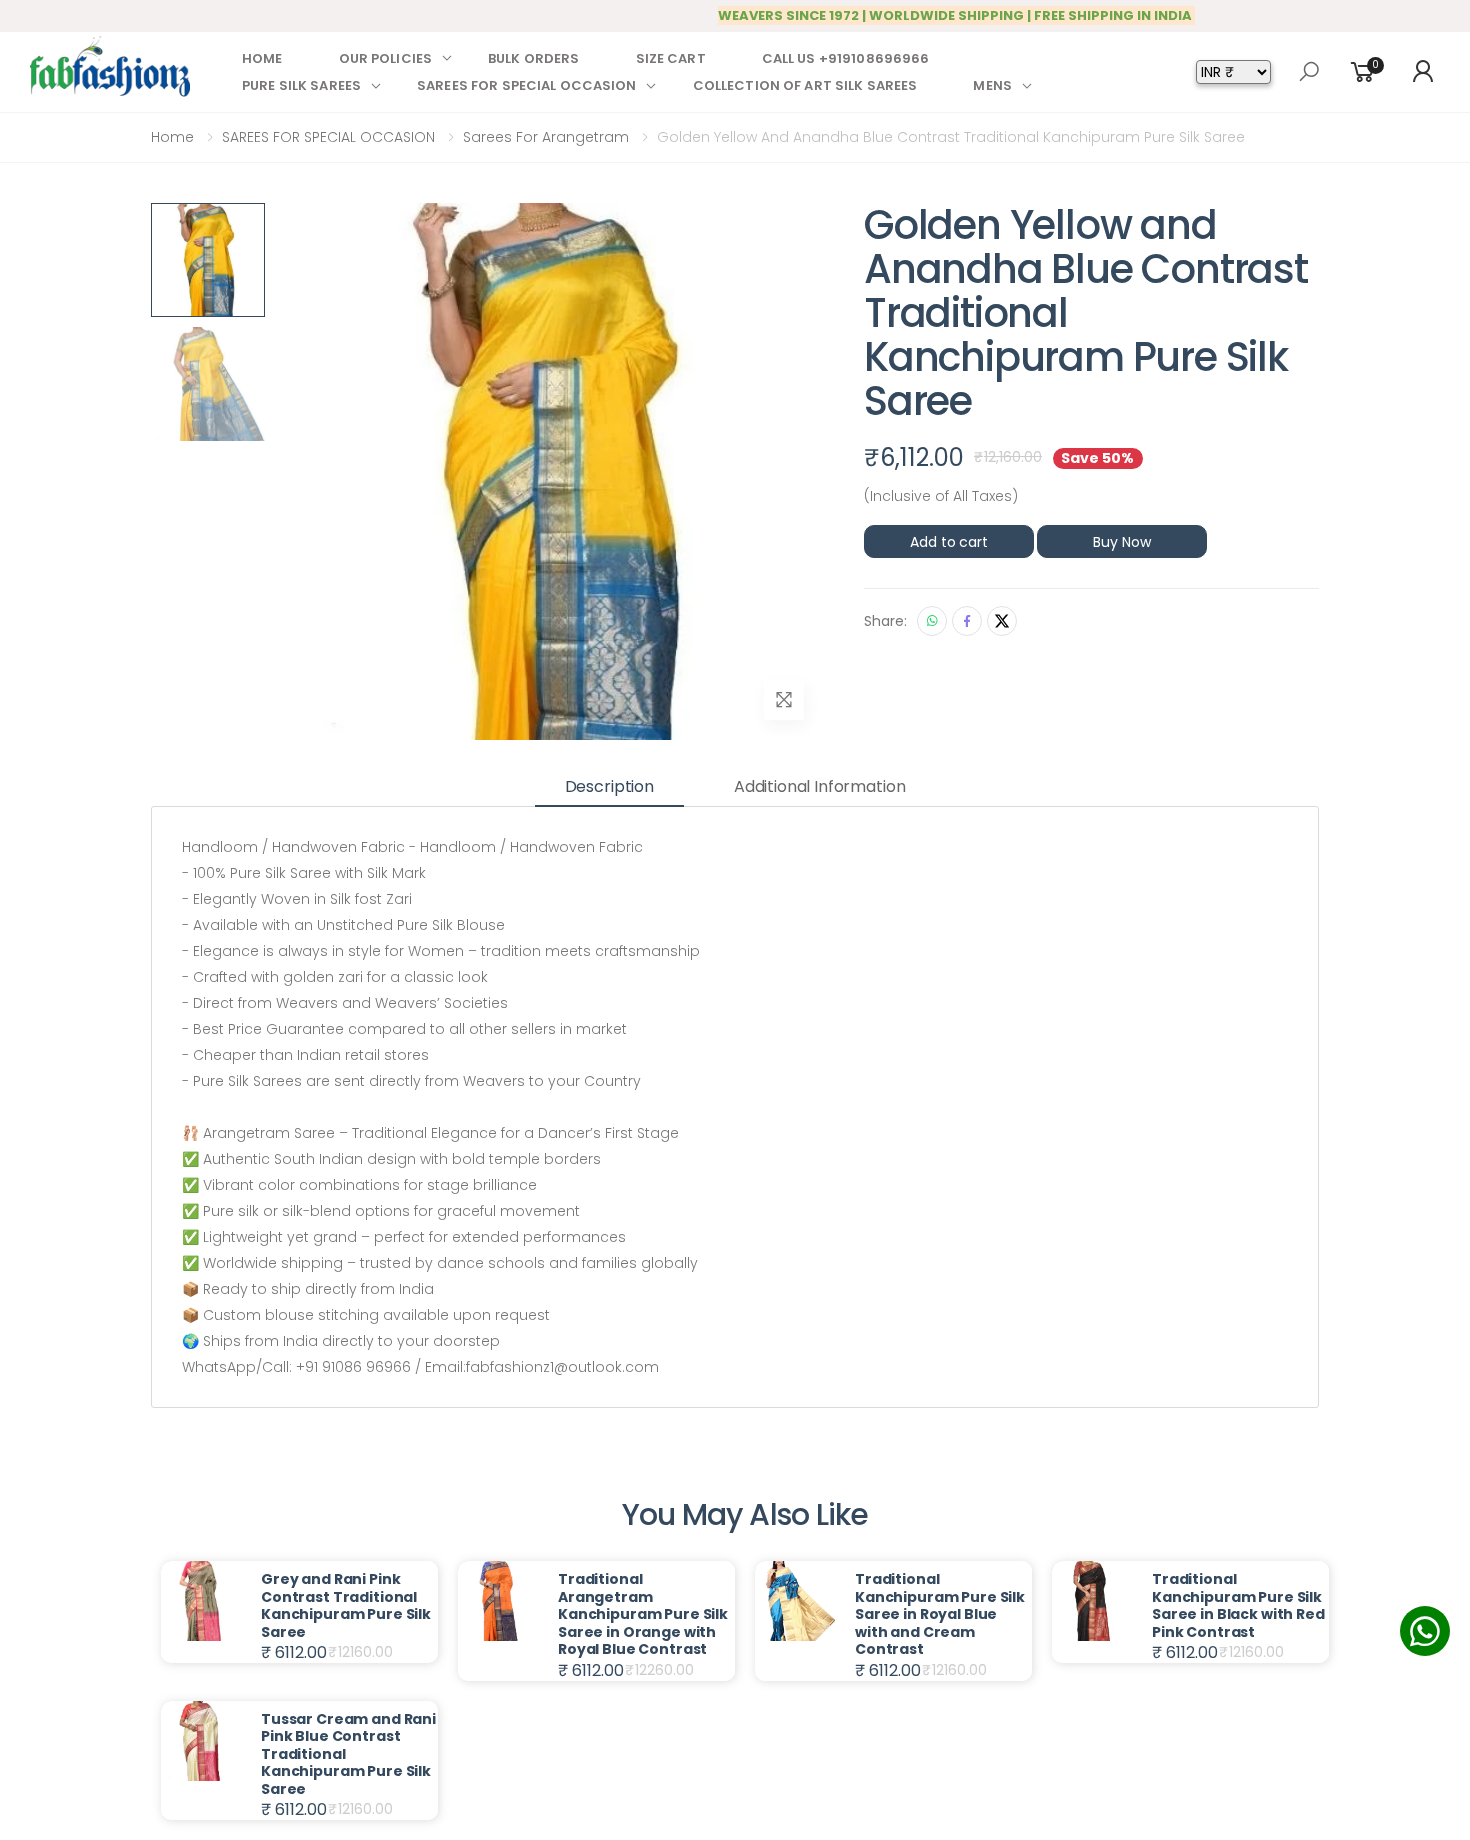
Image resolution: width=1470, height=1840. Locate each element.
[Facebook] (967, 621)
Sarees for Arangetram (546, 137)
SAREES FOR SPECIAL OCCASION (527, 85)
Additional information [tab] (819, 786)
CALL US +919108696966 (846, 58)
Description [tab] (609, 786)
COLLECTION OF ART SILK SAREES (805, 85)
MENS (992, 85)
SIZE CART (671, 58)
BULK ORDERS (533, 58)
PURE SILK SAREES (301, 85)
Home (172, 137)
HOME (262, 58)
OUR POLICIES (386, 58)
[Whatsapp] (932, 621)
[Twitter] (1002, 621)
